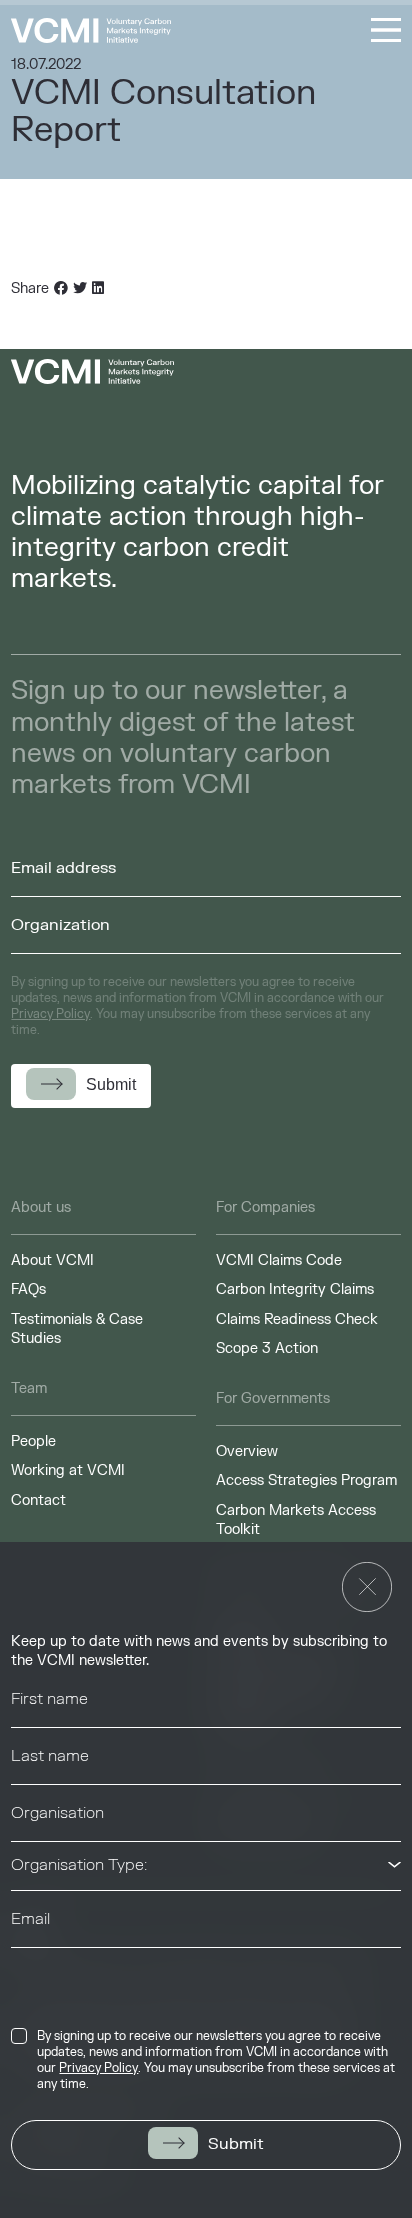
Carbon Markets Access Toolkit (296, 1520)
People (33, 1441)
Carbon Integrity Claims (295, 1289)
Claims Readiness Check (297, 1319)
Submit (236, 2144)
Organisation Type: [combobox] (79, 1865)
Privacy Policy (98, 2068)
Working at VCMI (68, 1470)
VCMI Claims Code (279, 1260)
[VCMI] (91, 30)
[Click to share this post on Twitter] (80, 289)
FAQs (28, 1289)
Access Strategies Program (306, 1480)
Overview (247, 1451)
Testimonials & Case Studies (77, 1329)
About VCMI (52, 1260)
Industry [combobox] (41, 1971)
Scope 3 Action (267, 1348)
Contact (38, 1500)
